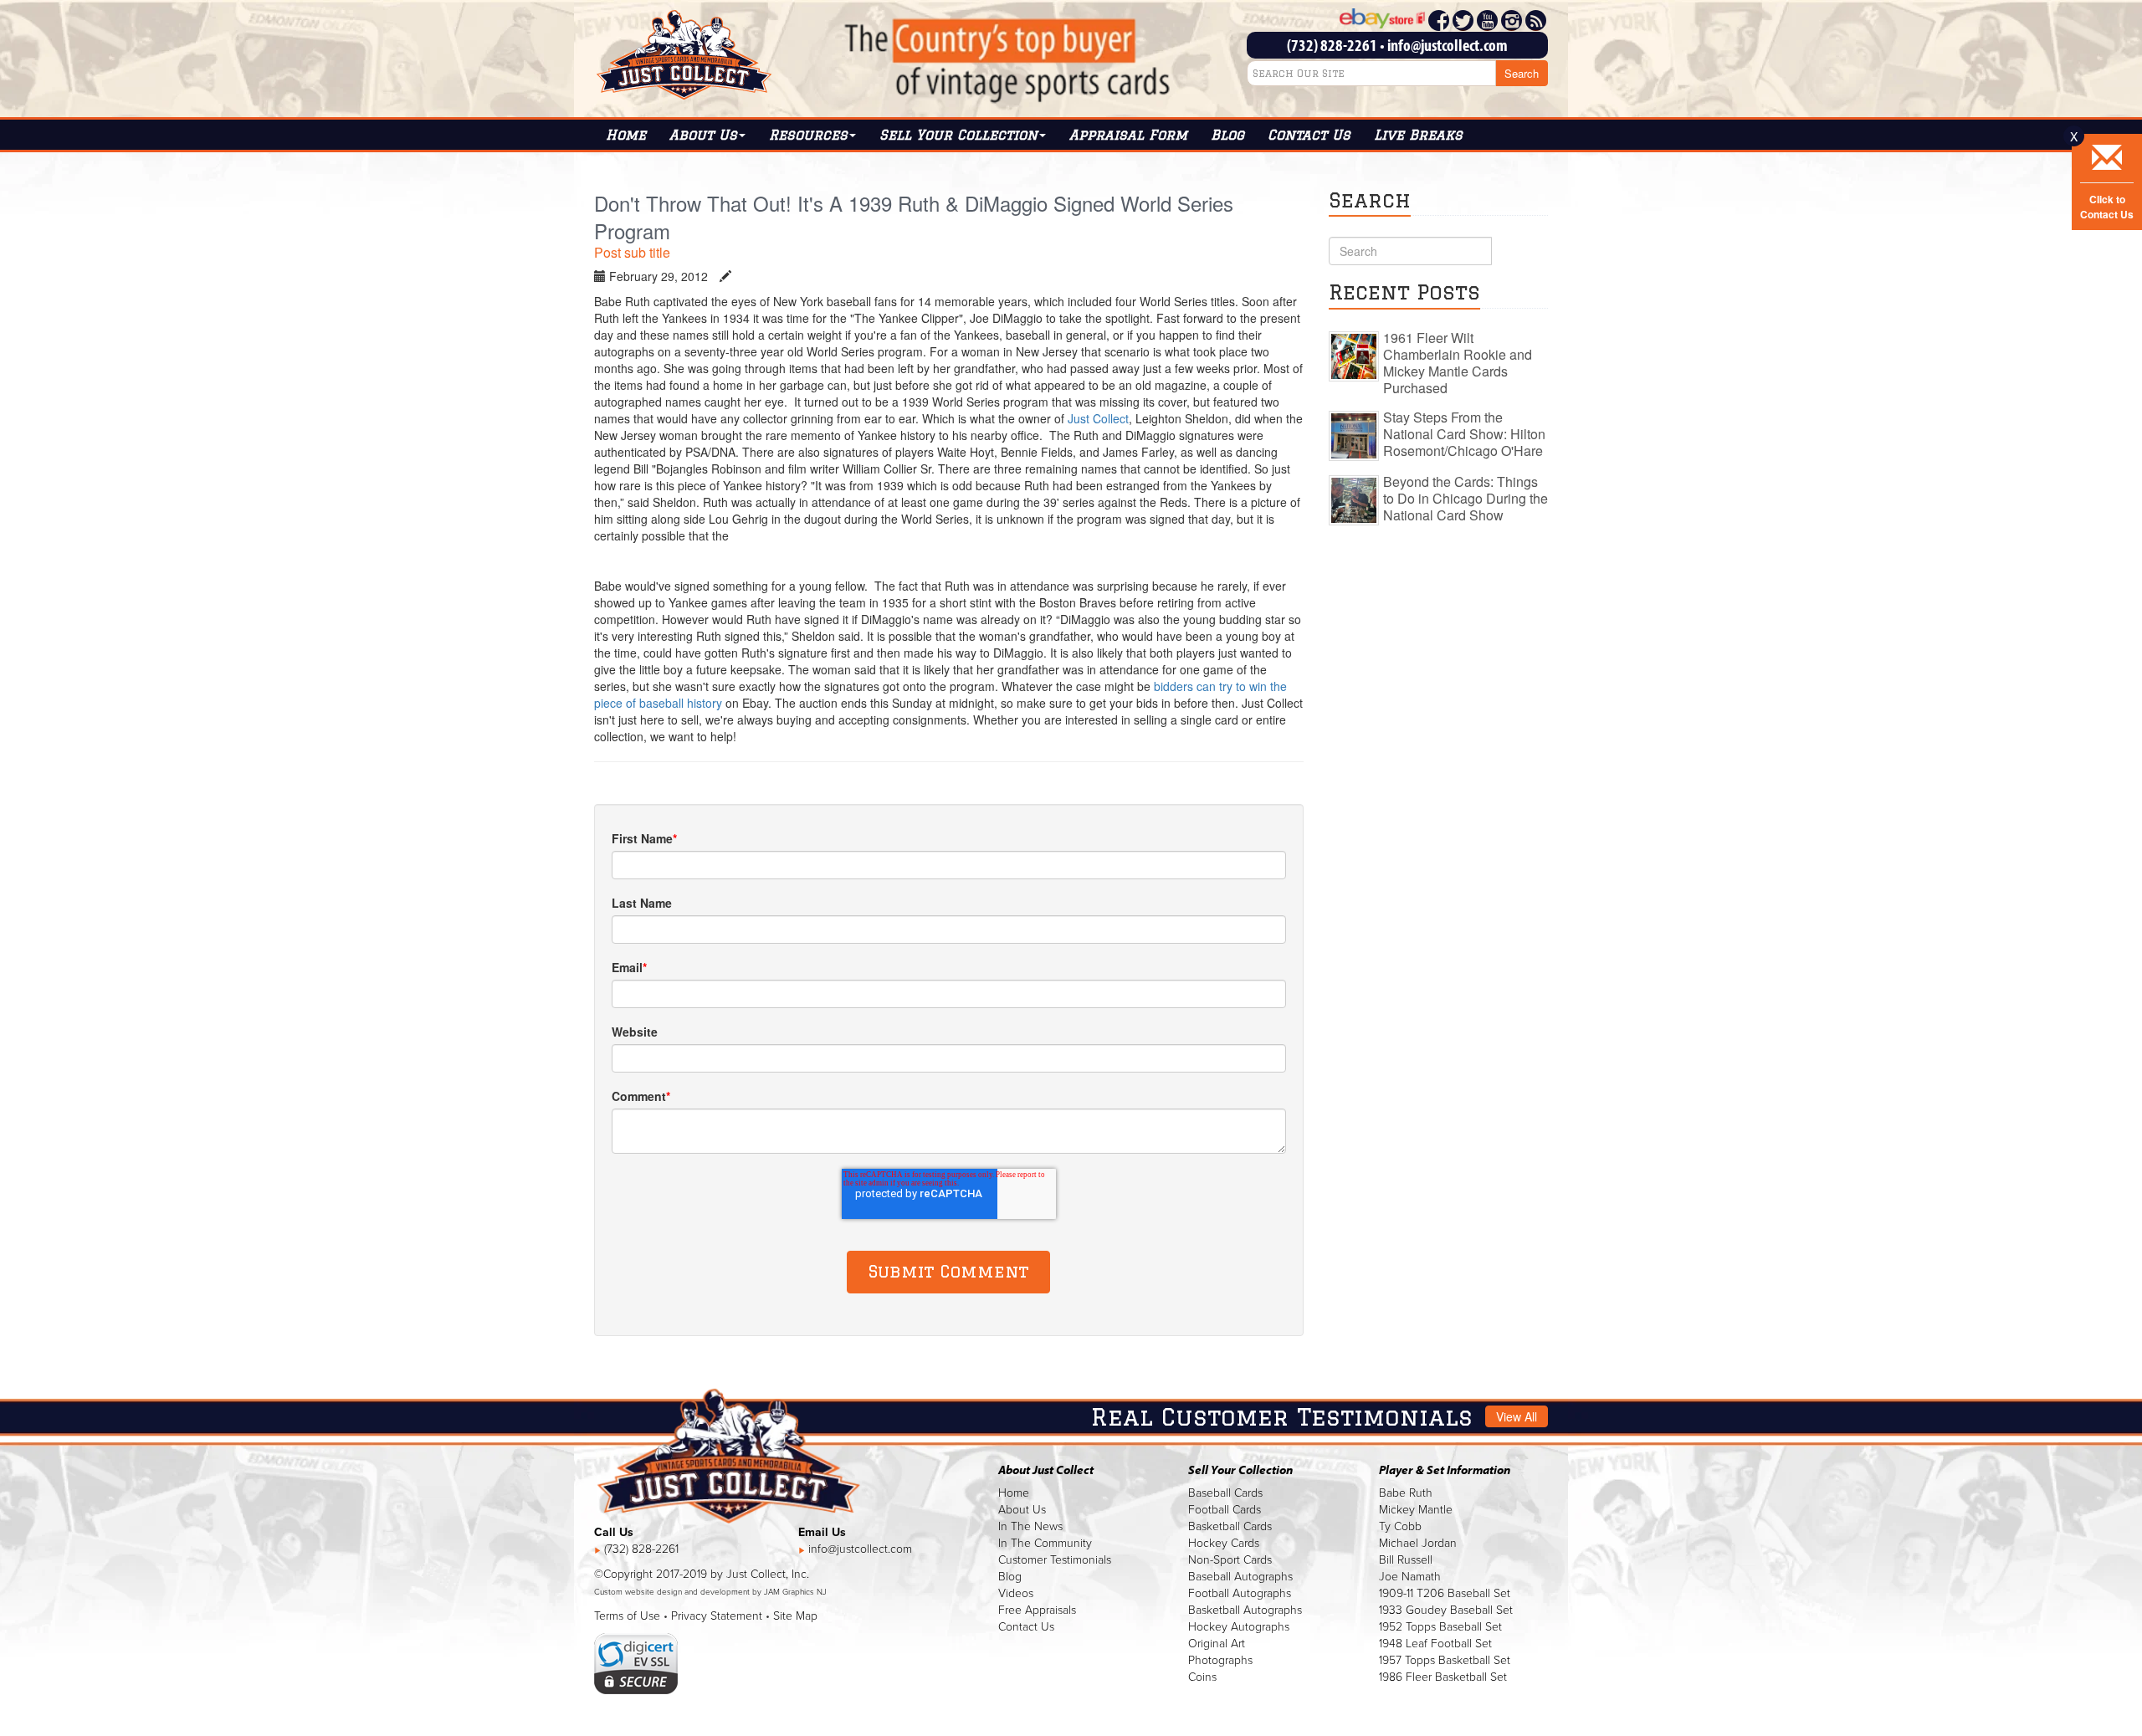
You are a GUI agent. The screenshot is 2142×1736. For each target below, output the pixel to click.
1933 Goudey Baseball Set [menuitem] (1446, 1610)
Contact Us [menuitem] (1026, 1627)
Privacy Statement (717, 1616)
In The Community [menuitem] (1045, 1543)
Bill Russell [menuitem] (1406, 1560)
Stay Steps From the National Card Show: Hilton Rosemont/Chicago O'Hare (1464, 434)
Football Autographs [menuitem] (1240, 1593)
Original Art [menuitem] (1217, 1644)
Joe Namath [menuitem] (1410, 1577)
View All (1517, 1416)
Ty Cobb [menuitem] (1400, 1526)
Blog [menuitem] (1227, 135)
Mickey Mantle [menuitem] (1416, 1510)
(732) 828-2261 (1332, 45)
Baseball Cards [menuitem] (1225, 1493)
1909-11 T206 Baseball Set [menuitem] (1445, 1593)
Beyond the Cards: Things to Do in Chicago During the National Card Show (1466, 498)
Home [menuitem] (626, 135)
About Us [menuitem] (1022, 1510)
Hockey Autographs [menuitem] (1239, 1627)
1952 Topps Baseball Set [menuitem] (1440, 1627)
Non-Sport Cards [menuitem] (1230, 1560)
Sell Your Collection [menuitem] (958, 135)
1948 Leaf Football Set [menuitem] (1435, 1644)
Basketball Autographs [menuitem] (1245, 1610)
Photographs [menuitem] (1220, 1660)
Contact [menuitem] (1309, 135)
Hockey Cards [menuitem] (1224, 1543)
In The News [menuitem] (1030, 1526)
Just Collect (1098, 418)
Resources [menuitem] (808, 135)
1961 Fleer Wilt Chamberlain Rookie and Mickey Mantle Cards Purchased (1458, 363)
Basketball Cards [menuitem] (1230, 1526)
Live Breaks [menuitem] (1418, 135)
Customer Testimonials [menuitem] (1055, 1560)
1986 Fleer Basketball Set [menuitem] (1443, 1677)
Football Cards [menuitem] (1225, 1510)
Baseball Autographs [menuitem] (1240, 1577)
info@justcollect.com (1448, 45)
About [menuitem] (703, 135)
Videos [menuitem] (1016, 1593)
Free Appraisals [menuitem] (1037, 1610)
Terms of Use (627, 1616)
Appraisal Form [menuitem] (1128, 135)
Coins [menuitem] (1202, 1677)
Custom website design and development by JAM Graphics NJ (710, 1592)
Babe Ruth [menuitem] (1406, 1493)
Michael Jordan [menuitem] (1418, 1543)
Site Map (795, 1616)
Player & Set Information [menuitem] (1445, 1470)
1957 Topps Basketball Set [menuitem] (1445, 1660)
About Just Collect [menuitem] (1046, 1470)
